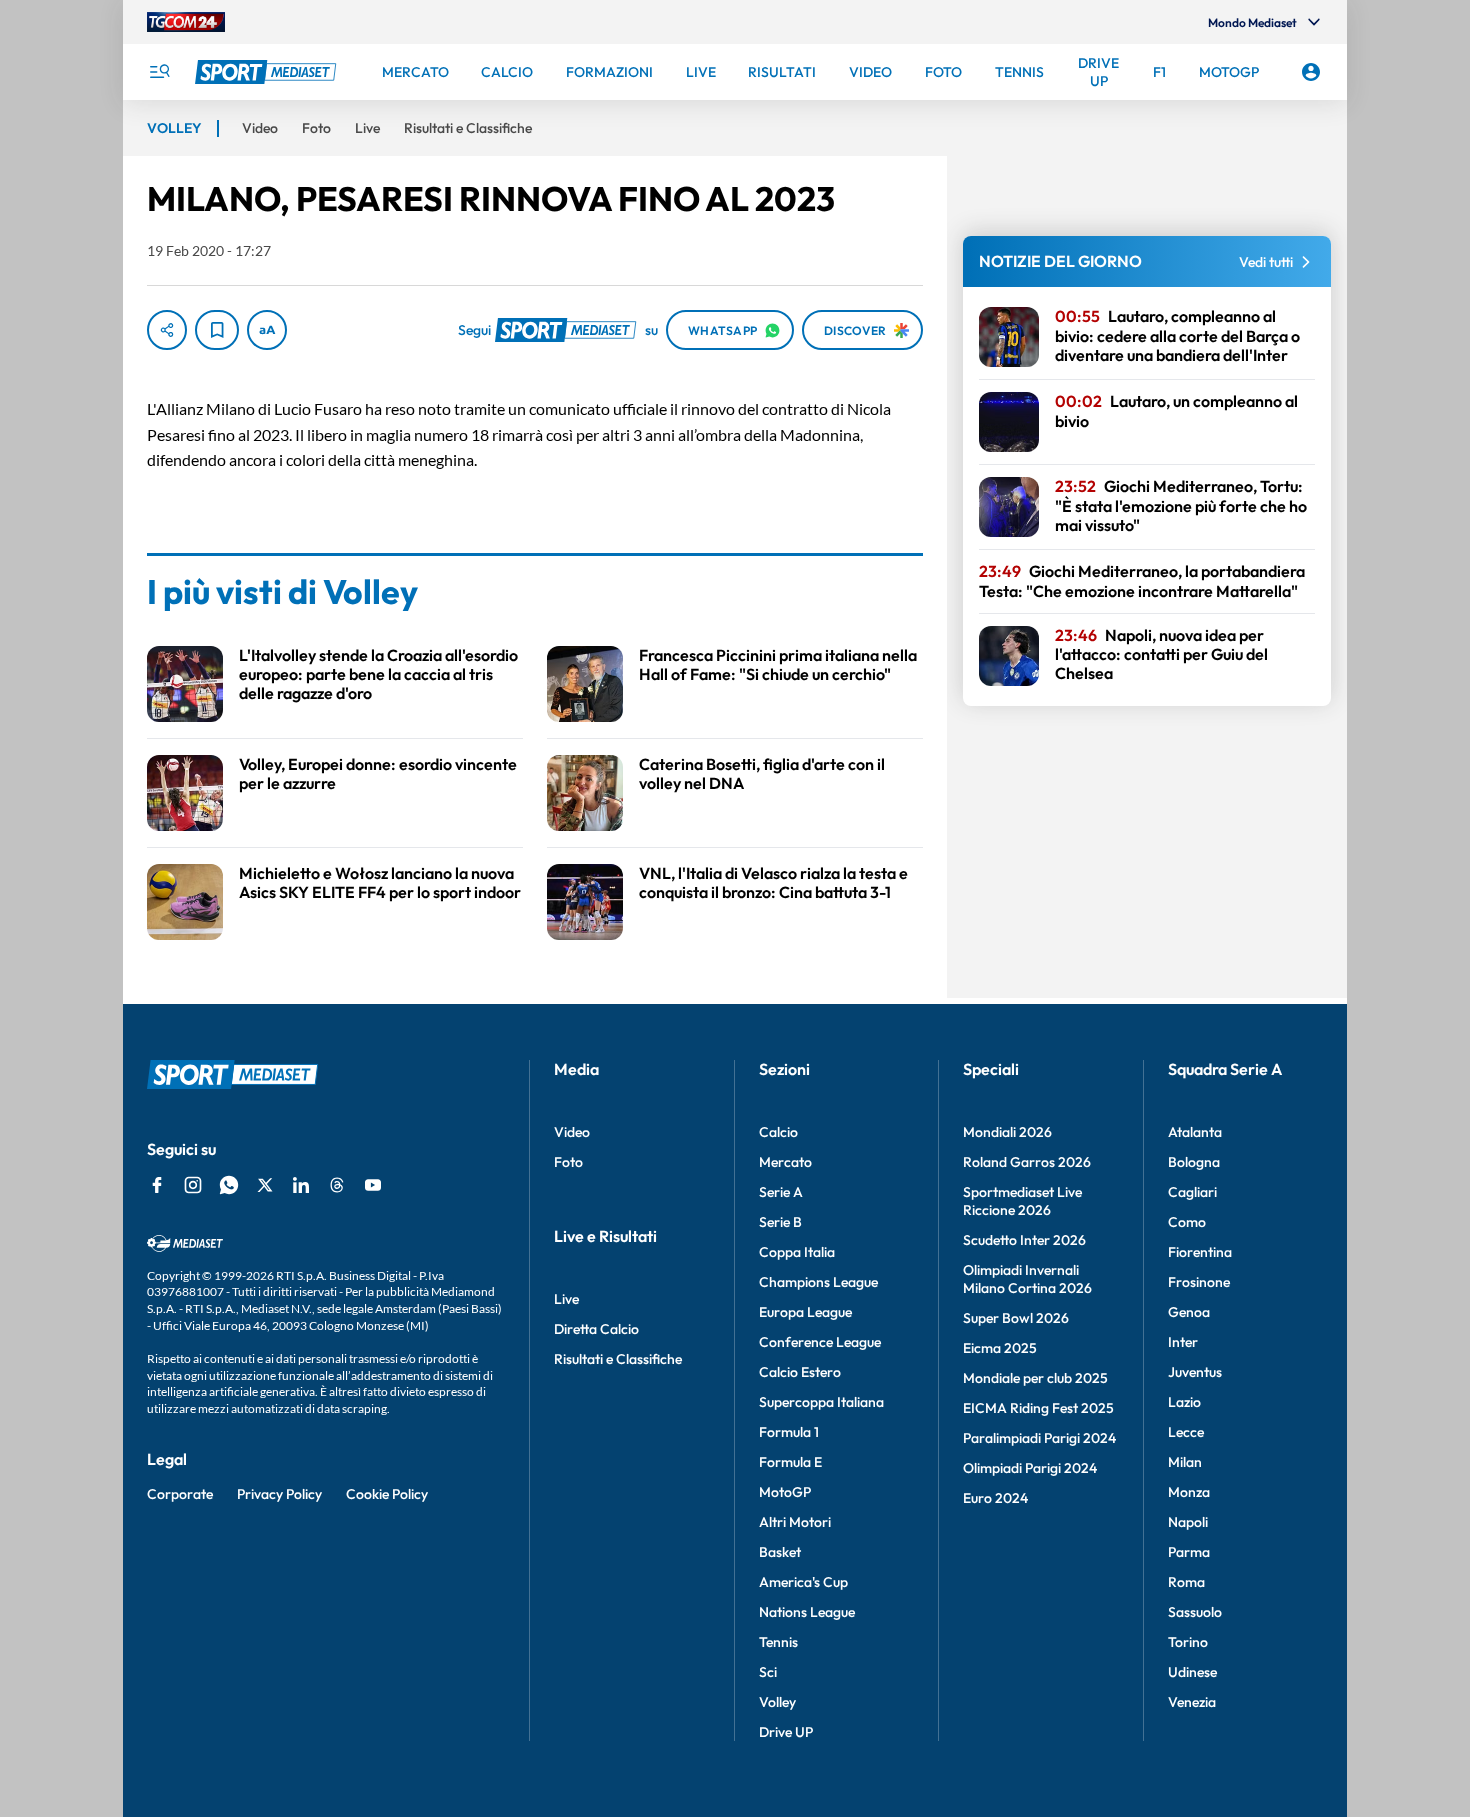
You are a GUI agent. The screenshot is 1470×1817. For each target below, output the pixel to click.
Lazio (1184, 1402)
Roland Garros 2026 (1027, 1162)
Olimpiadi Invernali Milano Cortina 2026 (1027, 1279)
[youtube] (373, 1185)
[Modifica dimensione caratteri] (267, 330)
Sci (768, 1672)
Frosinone (1199, 1282)
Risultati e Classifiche (618, 1359)
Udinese (1192, 1672)
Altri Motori (795, 1522)
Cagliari (1192, 1192)
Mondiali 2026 (1007, 1132)
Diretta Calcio (596, 1329)
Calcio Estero (800, 1372)
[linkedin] (301, 1185)
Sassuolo (1195, 1612)
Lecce (1186, 1432)
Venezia (1192, 1702)
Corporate (180, 1494)
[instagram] (193, 1185)
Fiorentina (1200, 1252)
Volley (777, 1702)
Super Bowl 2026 (1016, 1318)
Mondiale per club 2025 (1035, 1378)
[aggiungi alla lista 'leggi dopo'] (217, 330)
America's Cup (803, 1582)
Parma (1189, 1552)
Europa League (805, 1312)
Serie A (781, 1192)
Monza (1189, 1492)
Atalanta (1195, 1132)
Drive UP (786, 1732)
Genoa (1189, 1312)
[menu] (159, 72)
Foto (568, 1162)
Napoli (1188, 1522)
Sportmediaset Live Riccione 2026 (1022, 1201)
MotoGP (785, 1492)
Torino (1188, 1642)
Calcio (778, 1132)
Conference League (820, 1342)
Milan (1185, 1462)
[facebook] (157, 1185)
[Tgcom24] (186, 22)
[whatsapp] (229, 1185)
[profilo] (1311, 72)
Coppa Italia (797, 1252)
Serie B (780, 1222)
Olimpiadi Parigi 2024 (1030, 1468)
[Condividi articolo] (167, 330)
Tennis (778, 1642)
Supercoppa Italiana (821, 1402)
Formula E (790, 1462)
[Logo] (268, 72)
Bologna (1194, 1162)
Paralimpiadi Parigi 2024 (1039, 1438)
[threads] (337, 1185)
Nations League (807, 1612)
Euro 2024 (995, 1498)
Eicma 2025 (1000, 1348)
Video (572, 1132)
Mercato (785, 1162)
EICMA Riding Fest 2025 (1038, 1408)
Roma (1186, 1582)
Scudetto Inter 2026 (1024, 1240)
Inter (1183, 1342)
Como (1187, 1222)
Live (566, 1299)
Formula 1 (789, 1432)
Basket (780, 1552)
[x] (265, 1185)
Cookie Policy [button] (387, 1494)
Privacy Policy (279, 1494)
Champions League (818, 1282)
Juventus (1195, 1372)
